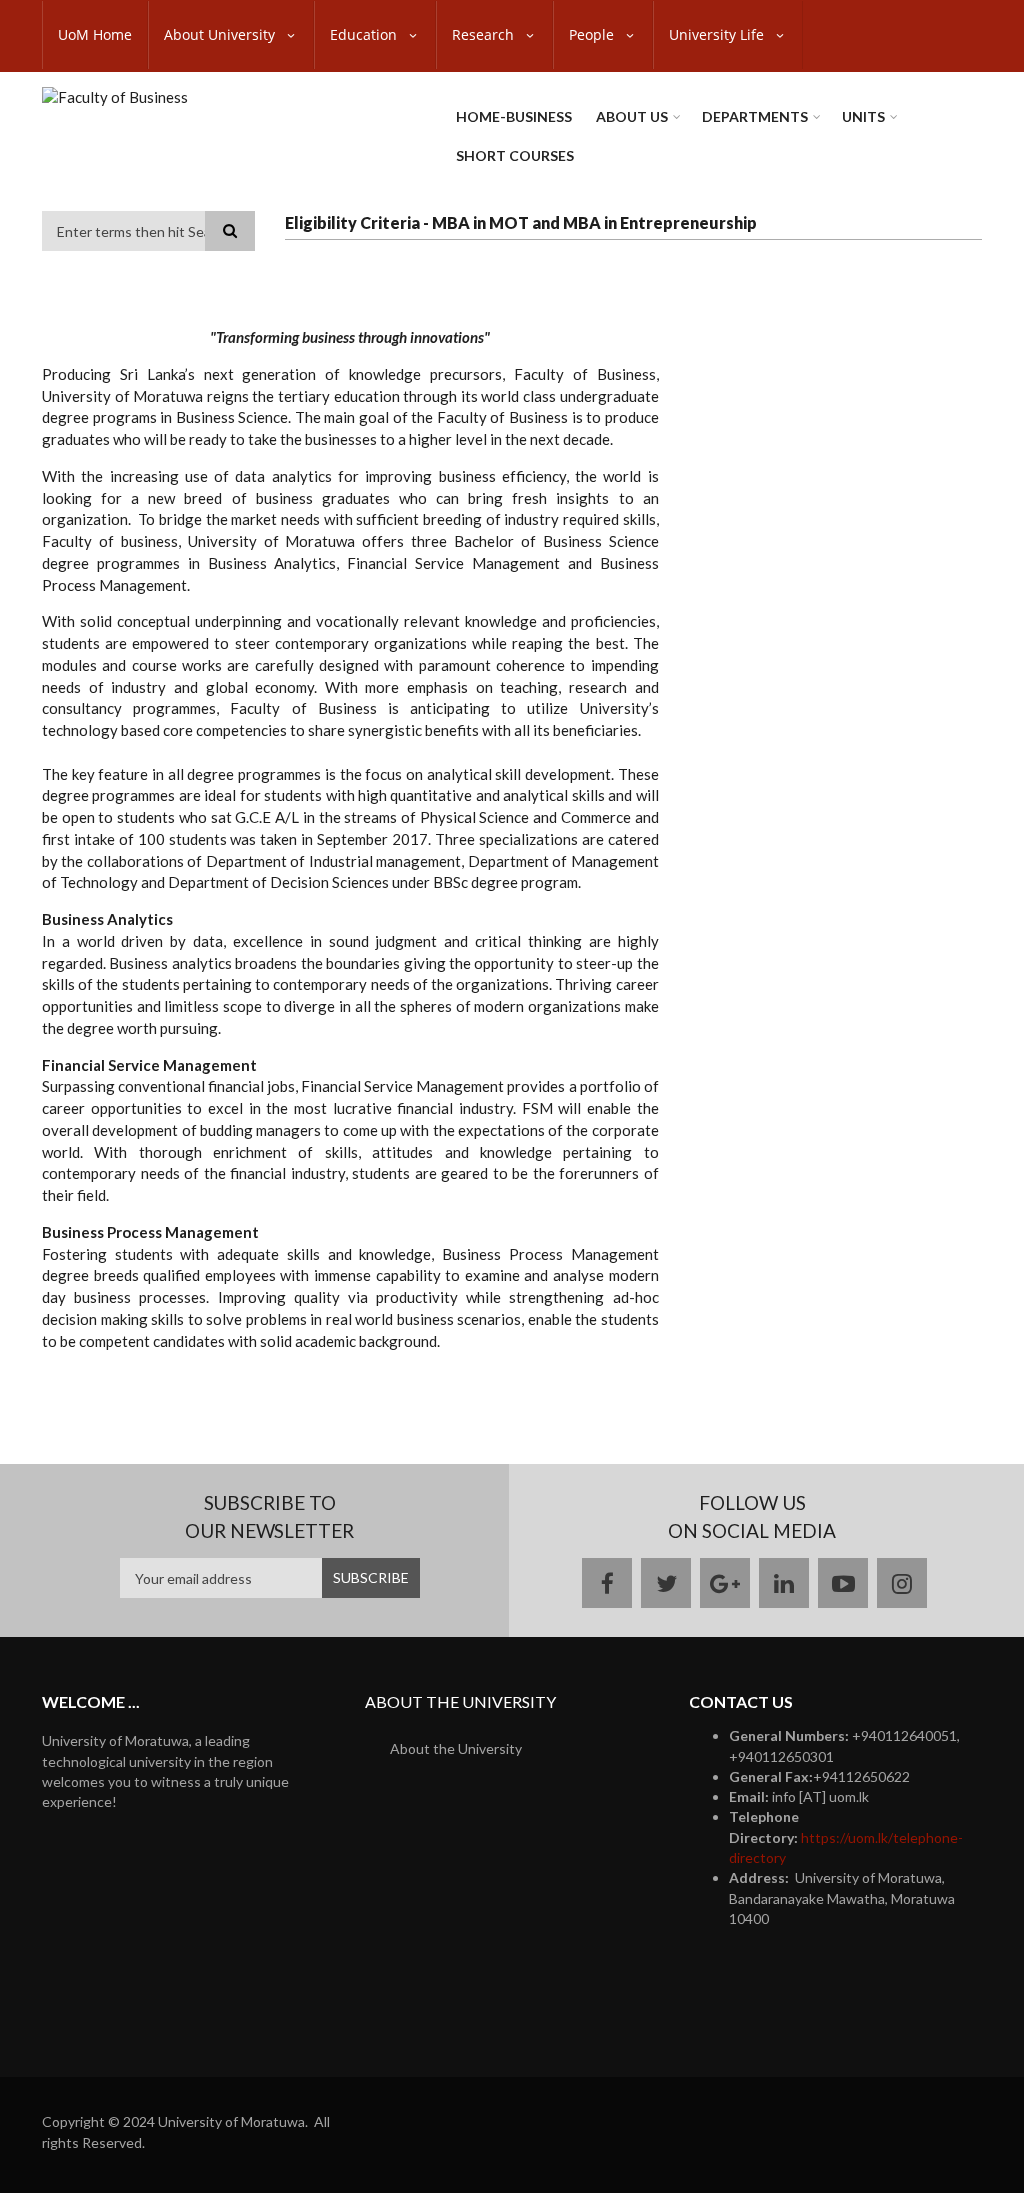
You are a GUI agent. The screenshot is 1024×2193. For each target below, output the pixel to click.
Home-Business (514, 116)
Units (863, 116)
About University (221, 34)
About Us (632, 116)
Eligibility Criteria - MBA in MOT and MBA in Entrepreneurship (521, 222)
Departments (755, 116)
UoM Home (95, 34)
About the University (456, 1748)
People (593, 34)
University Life (718, 34)
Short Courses (515, 155)
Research (485, 34)
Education (365, 34)
